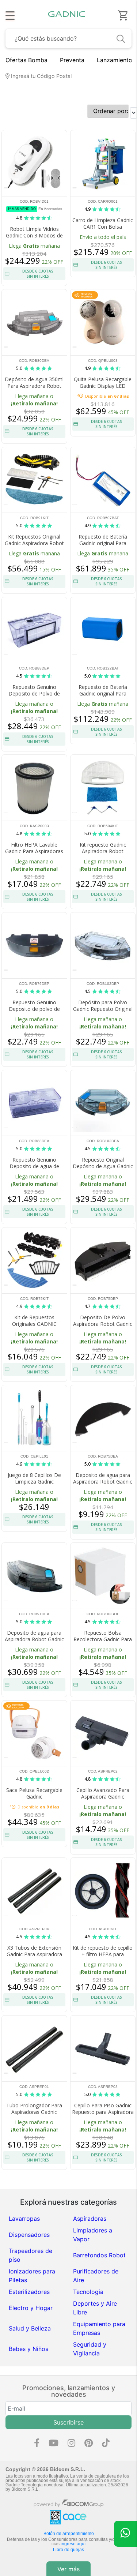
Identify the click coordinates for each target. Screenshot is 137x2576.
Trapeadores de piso (31, 2255)
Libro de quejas (68, 2550)
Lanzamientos (116, 60)
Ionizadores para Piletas (32, 2276)
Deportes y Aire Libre (95, 2308)
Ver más (68, 2569)
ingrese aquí (73, 2544)
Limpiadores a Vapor (93, 2235)
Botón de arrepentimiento (69, 2534)
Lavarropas (24, 2219)
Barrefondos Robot (99, 2255)
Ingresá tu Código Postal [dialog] (41, 76)
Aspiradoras (90, 2219)
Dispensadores (29, 2235)
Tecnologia (88, 2292)
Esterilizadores (29, 2292)
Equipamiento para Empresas (99, 2328)
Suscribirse (68, 2422)
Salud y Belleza (30, 2328)
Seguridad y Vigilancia (90, 2349)
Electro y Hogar (31, 2308)
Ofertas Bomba (26, 60)
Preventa (72, 60)
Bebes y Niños (28, 2349)
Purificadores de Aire (96, 2276)
